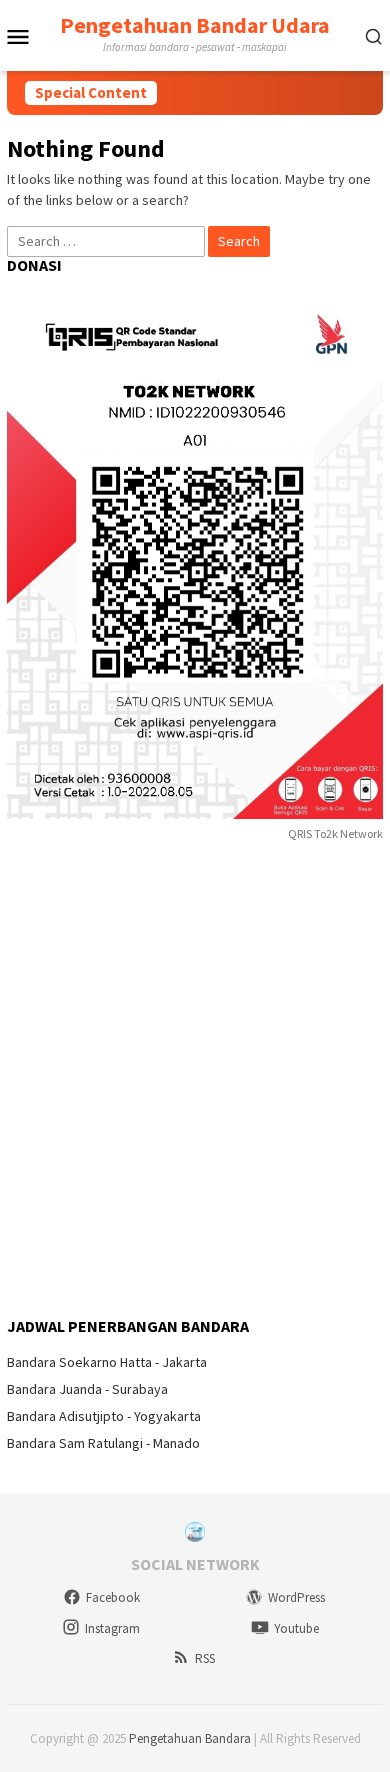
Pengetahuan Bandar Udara (195, 25)
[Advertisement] (195, 1081)
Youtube (296, 1628)
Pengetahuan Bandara (190, 1738)
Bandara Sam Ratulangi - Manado (103, 1443)
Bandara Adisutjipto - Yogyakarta (104, 1416)
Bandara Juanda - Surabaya (87, 1389)
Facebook (113, 1597)
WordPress (296, 1597)
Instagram (112, 1628)
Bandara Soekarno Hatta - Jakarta (107, 1362)
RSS (205, 1658)
